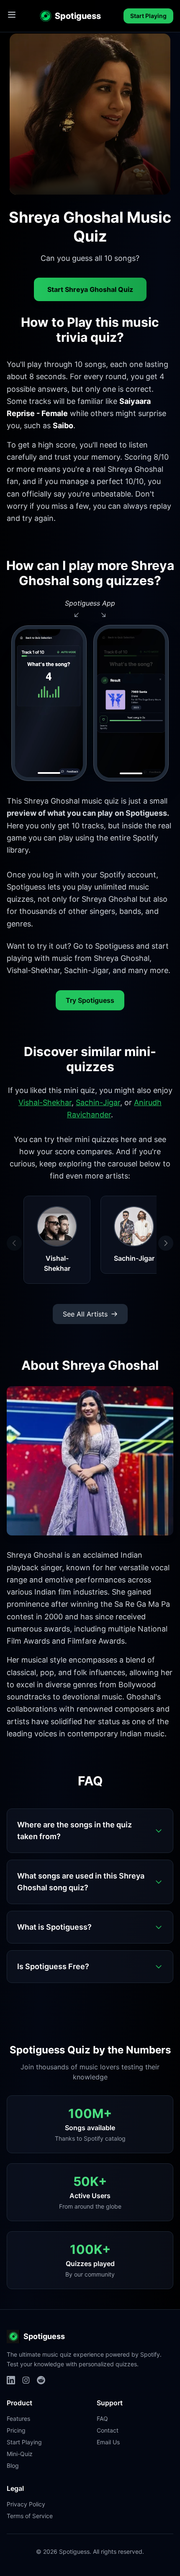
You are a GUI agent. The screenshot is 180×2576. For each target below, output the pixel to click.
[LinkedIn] (11, 2380)
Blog (13, 2465)
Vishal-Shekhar (45, 1102)
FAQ (102, 2419)
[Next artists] (166, 1243)
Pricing (16, 2430)
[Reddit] (41, 2380)
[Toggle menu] (12, 15)
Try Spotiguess (90, 1000)
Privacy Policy (26, 2504)
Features (18, 2419)
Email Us (108, 2442)
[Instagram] (26, 2380)
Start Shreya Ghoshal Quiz (90, 289)
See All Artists (85, 1314)
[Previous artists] (14, 1243)
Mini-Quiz (20, 2454)
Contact (108, 2430)
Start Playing (148, 16)
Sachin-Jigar (98, 1102)
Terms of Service (30, 2516)
